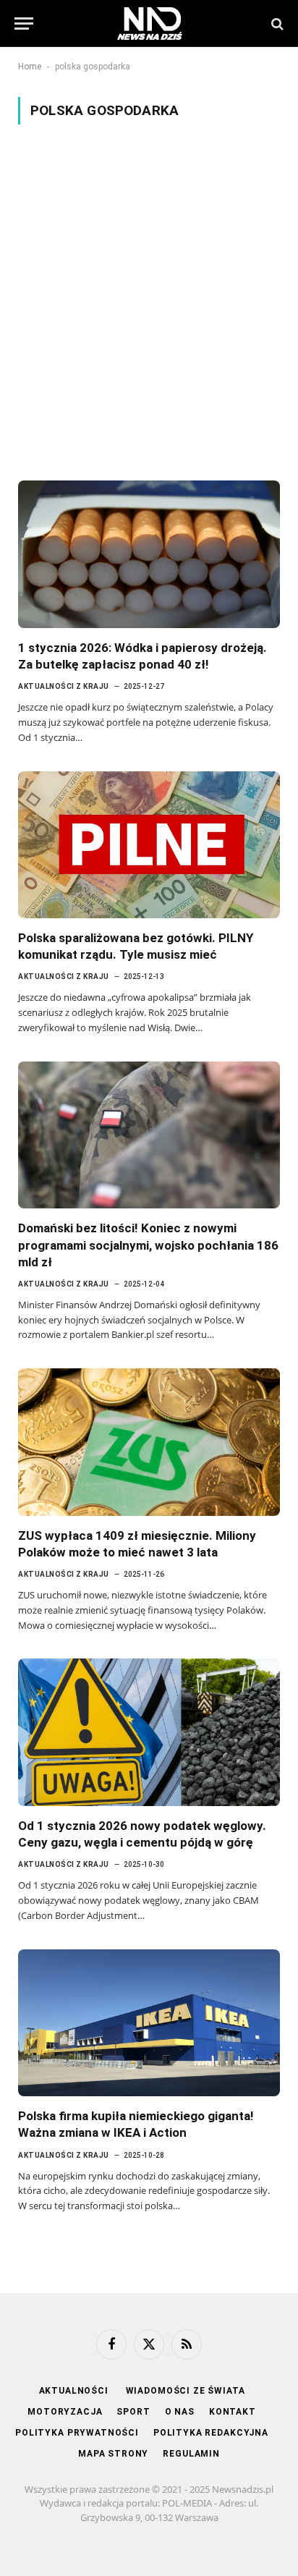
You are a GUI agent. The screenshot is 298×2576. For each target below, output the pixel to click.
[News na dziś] (150, 24)
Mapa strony (113, 2454)
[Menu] (24, 24)
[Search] (276, 24)
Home (30, 67)
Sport (133, 2412)
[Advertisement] (149, 302)
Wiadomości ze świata (186, 2391)
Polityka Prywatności (77, 2433)
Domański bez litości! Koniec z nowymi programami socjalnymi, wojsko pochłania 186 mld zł (148, 1245)
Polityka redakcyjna (211, 2433)
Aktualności (75, 2391)
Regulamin (191, 2454)
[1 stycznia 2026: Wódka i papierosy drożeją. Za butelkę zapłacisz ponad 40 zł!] (149, 554)
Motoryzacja (65, 2412)
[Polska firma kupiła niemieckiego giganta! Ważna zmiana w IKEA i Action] (149, 2023)
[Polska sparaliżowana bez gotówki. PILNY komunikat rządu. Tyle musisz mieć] (149, 845)
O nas (180, 2412)
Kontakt (233, 2412)
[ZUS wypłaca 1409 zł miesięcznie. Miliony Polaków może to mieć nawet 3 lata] (149, 1442)
